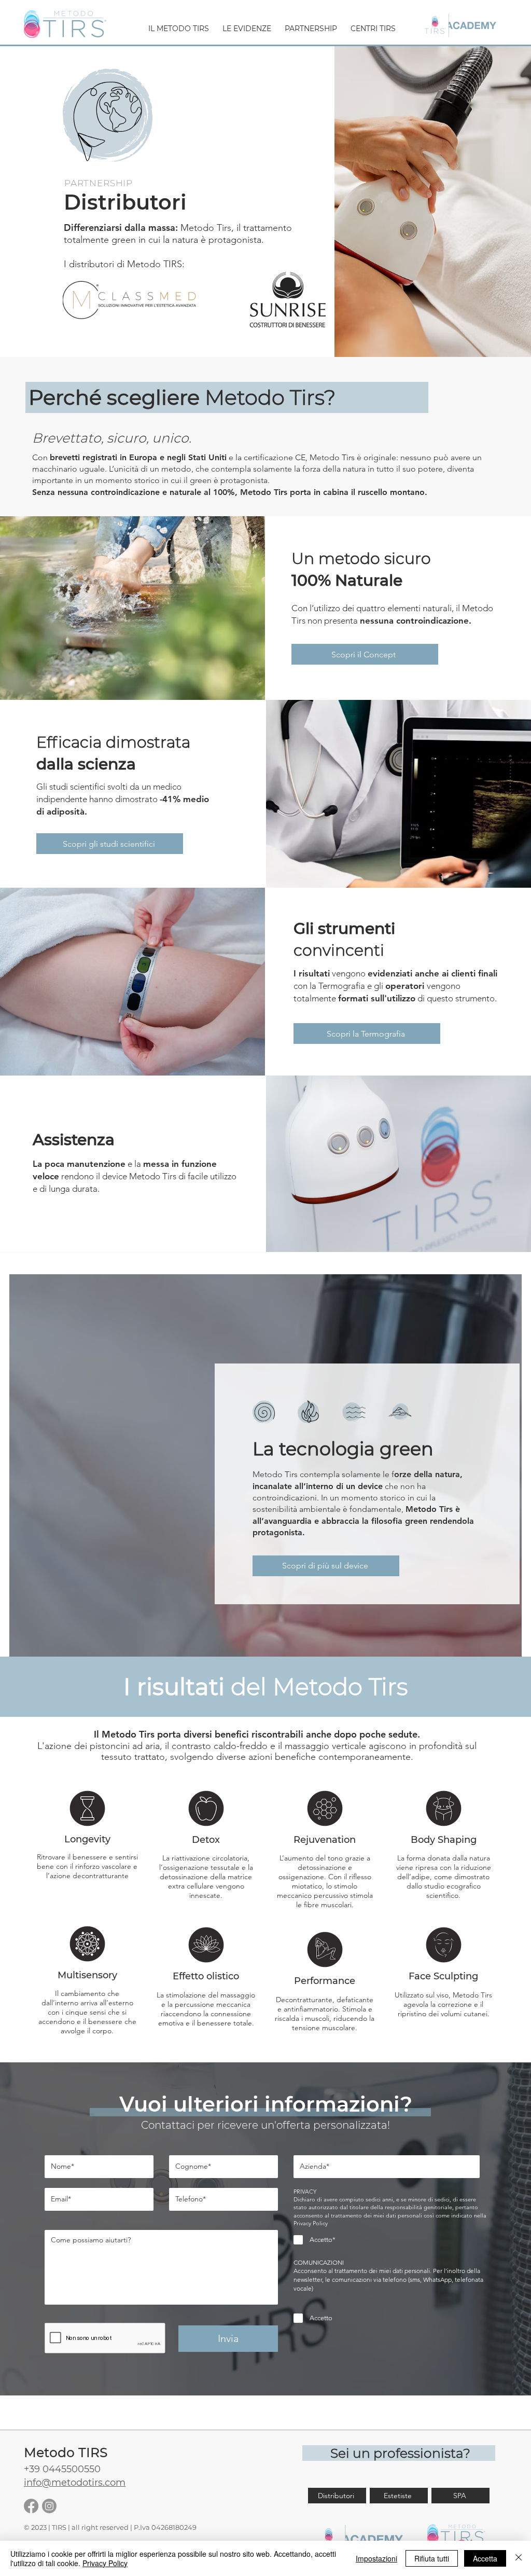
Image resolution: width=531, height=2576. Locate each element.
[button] (179, 24)
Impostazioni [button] (376, 2558)
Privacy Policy (105, 2563)
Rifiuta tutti (432, 2558)
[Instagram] (49, 2506)
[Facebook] (31, 2506)
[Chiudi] (519, 2558)
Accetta (485, 2558)
